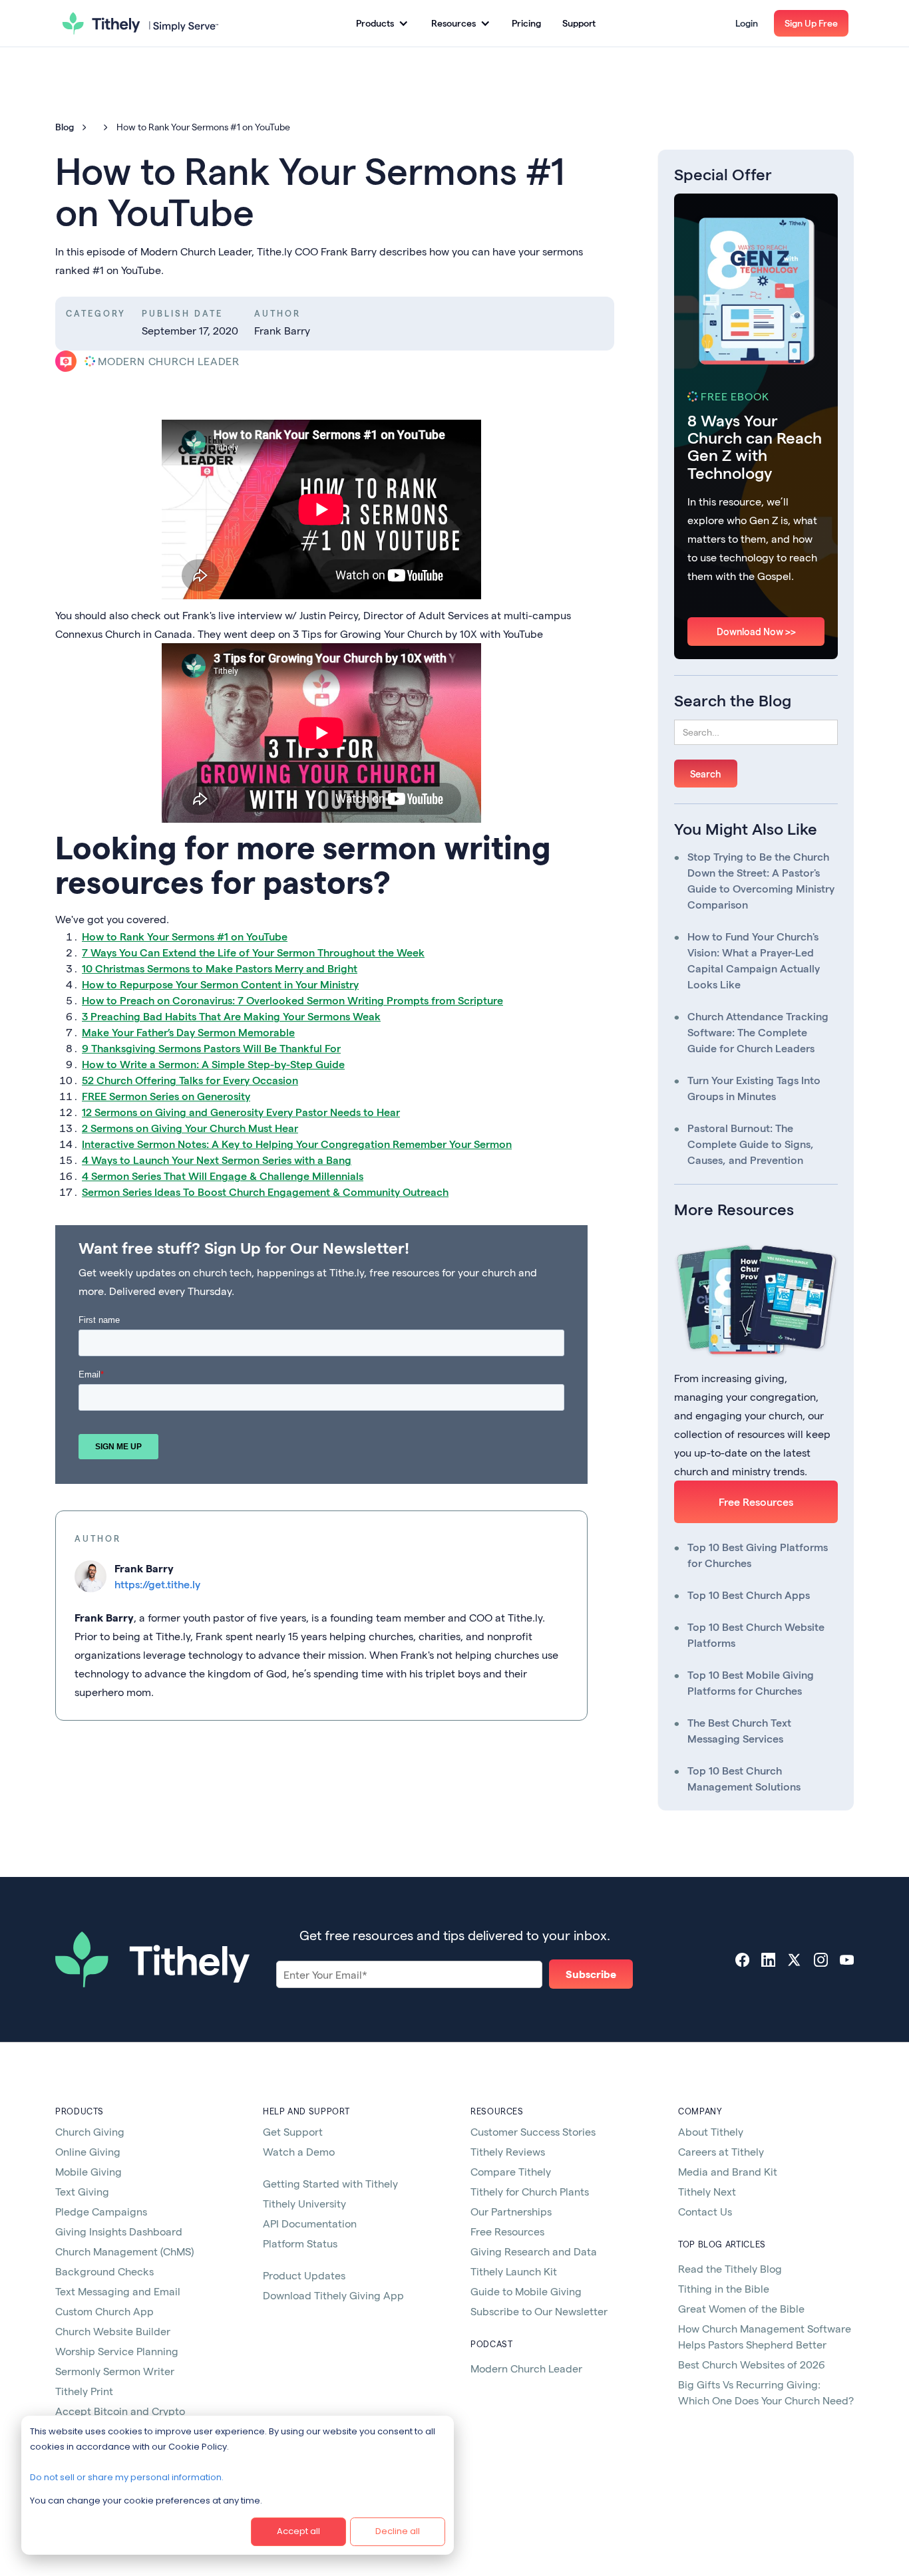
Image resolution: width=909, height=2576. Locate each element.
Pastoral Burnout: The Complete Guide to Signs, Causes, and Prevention (751, 1144)
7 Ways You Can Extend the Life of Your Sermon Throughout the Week (253, 952)
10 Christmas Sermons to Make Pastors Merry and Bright (220, 968)
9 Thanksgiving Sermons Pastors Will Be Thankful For (211, 1048)
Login (747, 23)
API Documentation (310, 2223)
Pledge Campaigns (101, 2211)
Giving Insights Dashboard (119, 2231)
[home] (140, 23)
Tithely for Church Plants (530, 2191)
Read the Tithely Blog (730, 2268)
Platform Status (300, 2243)
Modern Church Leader (526, 2368)
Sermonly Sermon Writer (115, 2371)
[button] (382, 23)
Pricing (526, 23)
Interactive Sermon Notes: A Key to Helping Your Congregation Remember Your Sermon (297, 1144)
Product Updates (304, 2275)
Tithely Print (84, 2391)
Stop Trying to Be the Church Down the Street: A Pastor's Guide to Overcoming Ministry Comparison (761, 880)
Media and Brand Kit (728, 2171)
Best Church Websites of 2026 (752, 2364)
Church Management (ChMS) (124, 2251)
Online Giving (88, 2151)
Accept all (298, 2531)
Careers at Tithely (721, 2151)
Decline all (398, 2531)
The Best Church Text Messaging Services (739, 1730)
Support (579, 23)
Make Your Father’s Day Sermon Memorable (188, 1032)
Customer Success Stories (533, 2131)
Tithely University (304, 2203)
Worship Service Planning (117, 2351)
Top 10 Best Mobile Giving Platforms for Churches (751, 1682)
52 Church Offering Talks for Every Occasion (190, 1080)
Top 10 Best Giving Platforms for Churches (758, 1555)
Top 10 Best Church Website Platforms (756, 1635)
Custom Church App (104, 2311)
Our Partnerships (511, 2211)
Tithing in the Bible (724, 2288)
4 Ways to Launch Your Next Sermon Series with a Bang (217, 1160)
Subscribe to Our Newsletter (539, 2311)
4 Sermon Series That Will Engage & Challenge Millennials (223, 1176)
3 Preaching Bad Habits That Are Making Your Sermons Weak (231, 1016)
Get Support (293, 2131)
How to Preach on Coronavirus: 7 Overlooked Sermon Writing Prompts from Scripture (292, 1000)
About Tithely (711, 2131)
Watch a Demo (299, 2151)
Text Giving (82, 2191)
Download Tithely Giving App (333, 2295)
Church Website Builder (113, 2331)
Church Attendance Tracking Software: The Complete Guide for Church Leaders (758, 1032)
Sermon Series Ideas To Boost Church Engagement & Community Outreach (265, 1192)
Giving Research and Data (534, 2251)
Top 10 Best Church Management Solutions (744, 1778)
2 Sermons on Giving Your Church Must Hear (190, 1128)
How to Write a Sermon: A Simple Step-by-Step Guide (213, 1064)
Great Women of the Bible (741, 2308)
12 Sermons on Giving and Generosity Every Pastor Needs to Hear (241, 1112)
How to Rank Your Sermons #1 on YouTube (185, 936)
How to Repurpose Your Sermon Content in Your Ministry (220, 984)
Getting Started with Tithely (330, 2183)
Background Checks (104, 2271)
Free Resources (756, 1502)
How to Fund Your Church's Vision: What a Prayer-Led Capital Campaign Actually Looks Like (754, 960)
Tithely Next (707, 2191)
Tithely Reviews (508, 2151)
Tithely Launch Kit (514, 2271)
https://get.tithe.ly (157, 1584)
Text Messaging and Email (118, 2291)
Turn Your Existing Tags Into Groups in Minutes (754, 1088)
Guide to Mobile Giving (526, 2291)
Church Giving (90, 2131)
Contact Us (705, 2211)
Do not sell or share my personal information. (127, 2477)
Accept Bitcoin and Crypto (120, 2411)
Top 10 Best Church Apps (749, 1595)
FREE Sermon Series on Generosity (166, 1096)
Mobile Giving (89, 2171)
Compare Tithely (511, 2171)
